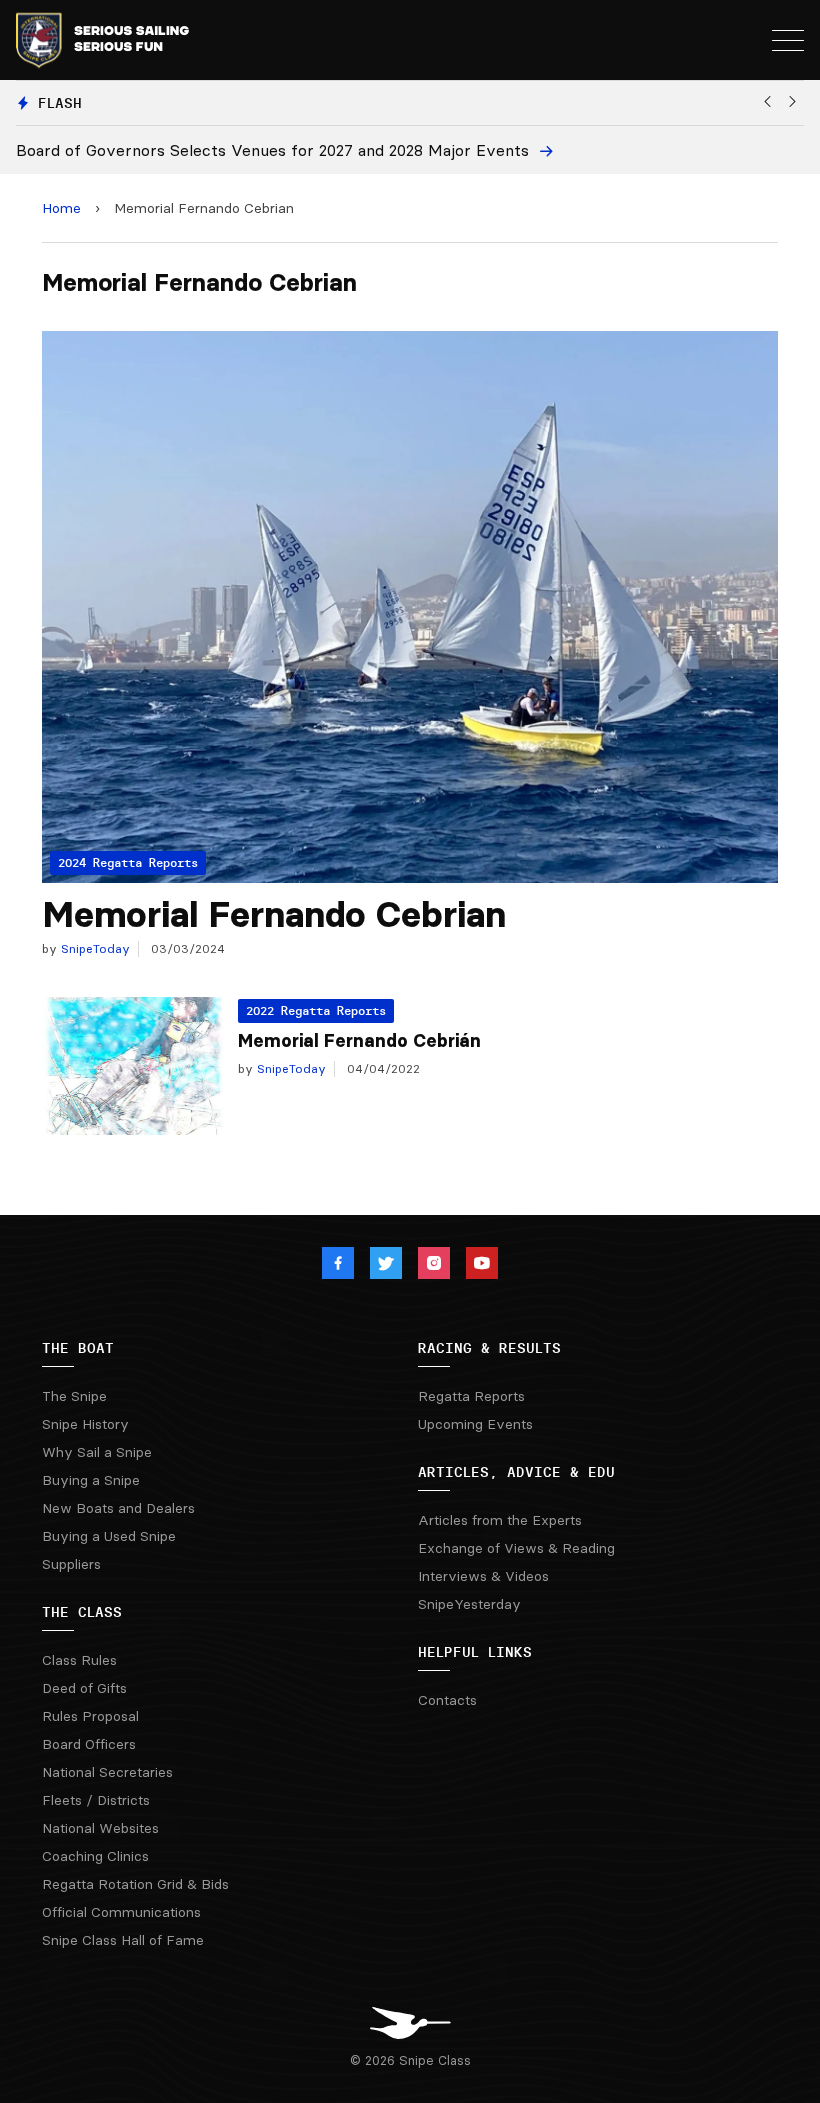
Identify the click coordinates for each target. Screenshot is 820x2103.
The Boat (78, 1348)
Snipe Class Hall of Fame (123, 1940)
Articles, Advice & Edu (516, 1472)
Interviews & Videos (483, 1576)
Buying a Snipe (91, 1480)
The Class (82, 1612)
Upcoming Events (475, 1424)
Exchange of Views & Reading (516, 1548)
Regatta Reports (471, 1396)
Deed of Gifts (84, 1688)
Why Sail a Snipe (97, 1452)
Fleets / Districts (96, 1800)
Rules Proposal (90, 1716)
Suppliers (71, 1564)
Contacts (447, 1700)
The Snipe (74, 1396)
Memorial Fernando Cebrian (274, 914)
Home (61, 208)
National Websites (100, 1828)
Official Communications (121, 1912)
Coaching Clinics (95, 1856)
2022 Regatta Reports (316, 1010)
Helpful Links (475, 1652)
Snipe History (85, 1424)
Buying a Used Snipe (109, 1536)
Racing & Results (489, 1348)
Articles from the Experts (500, 1520)
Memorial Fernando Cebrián (359, 1041)
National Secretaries (107, 1772)
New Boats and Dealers (118, 1508)
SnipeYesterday (469, 1604)
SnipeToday (93, 948)
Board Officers (89, 1744)
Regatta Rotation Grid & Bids (135, 1884)
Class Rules (79, 1660)
